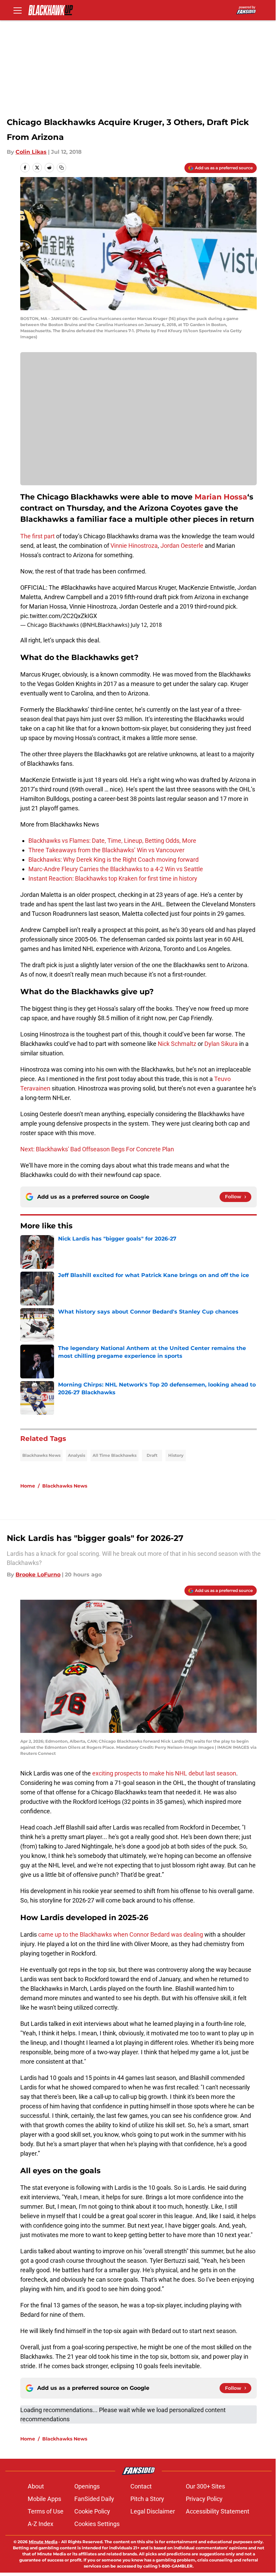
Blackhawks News (41, 1455)
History (176, 1455)
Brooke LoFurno (38, 1575)
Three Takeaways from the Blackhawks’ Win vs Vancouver (106, 850)
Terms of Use (46, 2511)
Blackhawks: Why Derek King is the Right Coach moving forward (114, 860)
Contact (141, 2486)
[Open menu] (18, 10)
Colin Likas (31, 152)
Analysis (77, 1455)
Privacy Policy (204, 2499)
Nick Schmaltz (177, 1044)
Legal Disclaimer (153, 2511)
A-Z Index (41, 2524)
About (36, 2486)
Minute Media (43, 2542)
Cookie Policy (92, 2511)
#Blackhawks (78, 587)
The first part (37, 536)
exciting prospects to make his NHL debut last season (163, 1773)
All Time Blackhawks (115, 1455)
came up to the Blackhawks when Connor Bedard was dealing (120, 1934)
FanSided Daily (94, 2499)
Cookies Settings (97, 2524)
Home (28, 1486)
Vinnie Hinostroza (134, 546)
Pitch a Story (147, 2499)
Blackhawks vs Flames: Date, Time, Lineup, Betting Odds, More (112, 841)
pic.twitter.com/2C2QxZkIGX (59, 616)
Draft (152, 1455)
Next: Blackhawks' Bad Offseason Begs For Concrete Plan (97, 1149)
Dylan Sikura (221, 1044)
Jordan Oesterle (182, 546)
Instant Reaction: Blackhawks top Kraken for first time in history (113, 878)
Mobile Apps (44, 2499)
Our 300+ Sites (205, 2486)
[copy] (61, 168)
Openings (87, 2486)
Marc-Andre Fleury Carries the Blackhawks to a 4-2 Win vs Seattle (116, 869)
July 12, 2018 (146, 625)
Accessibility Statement (218, 2511)
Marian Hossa (221, 497)
